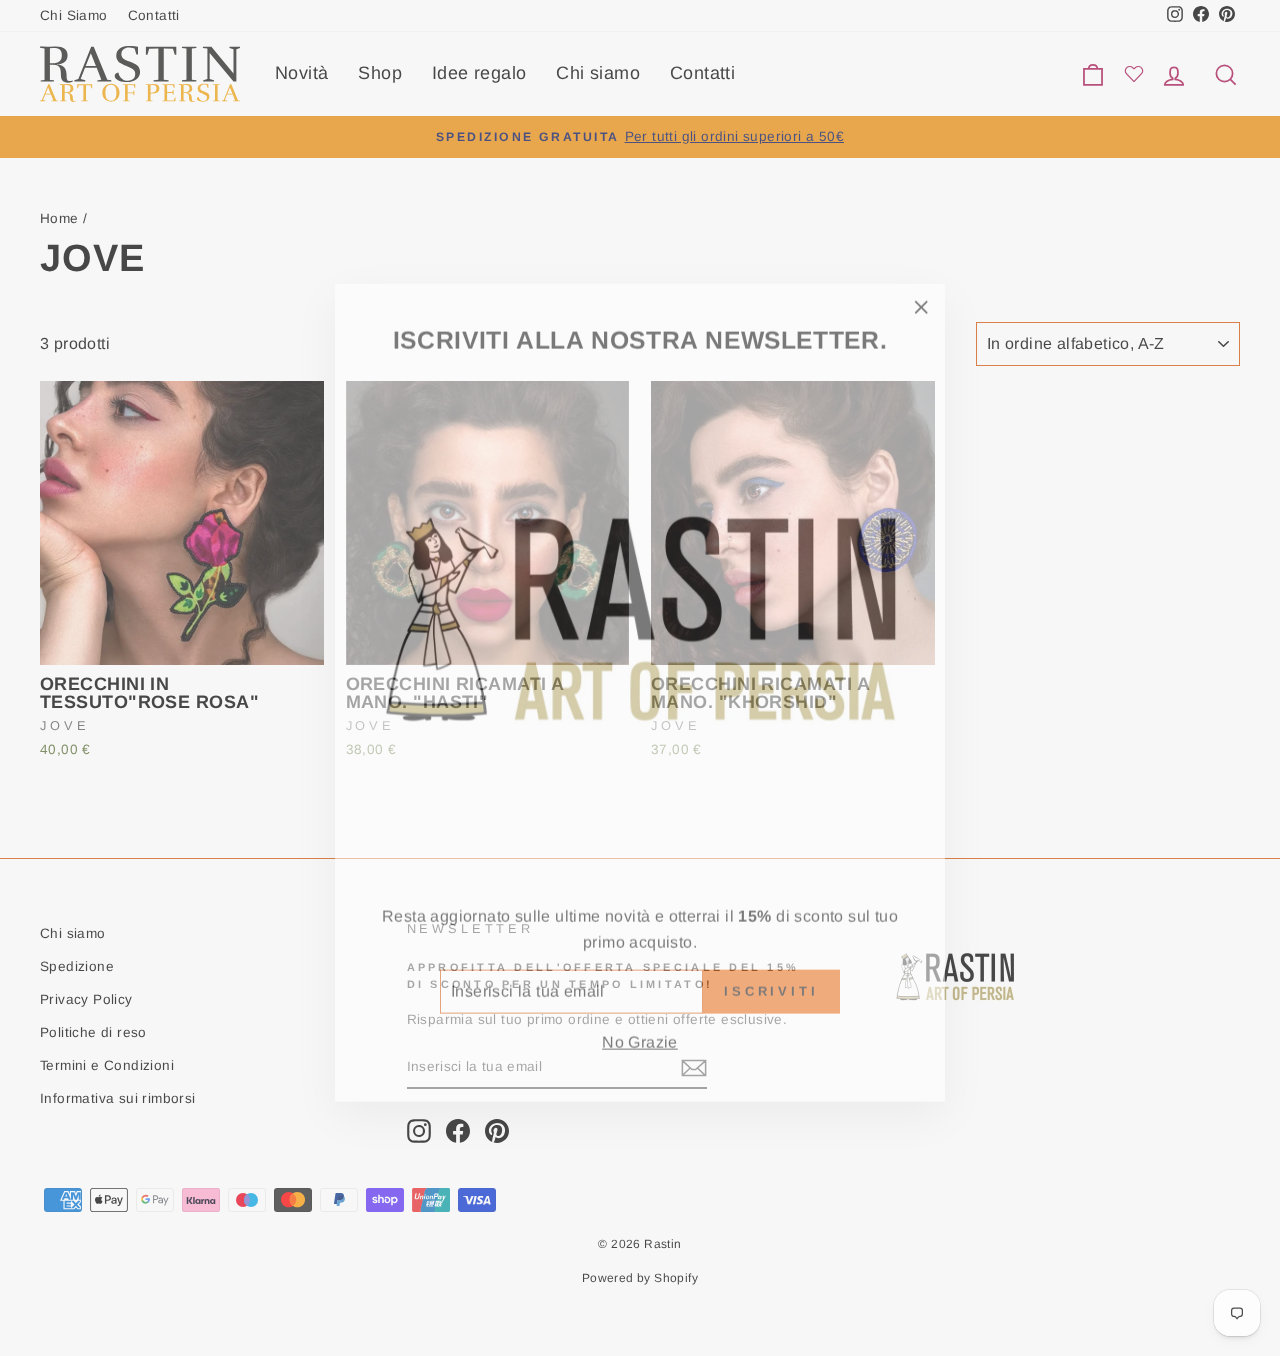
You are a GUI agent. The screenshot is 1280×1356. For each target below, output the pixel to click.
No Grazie (640, 1027)
